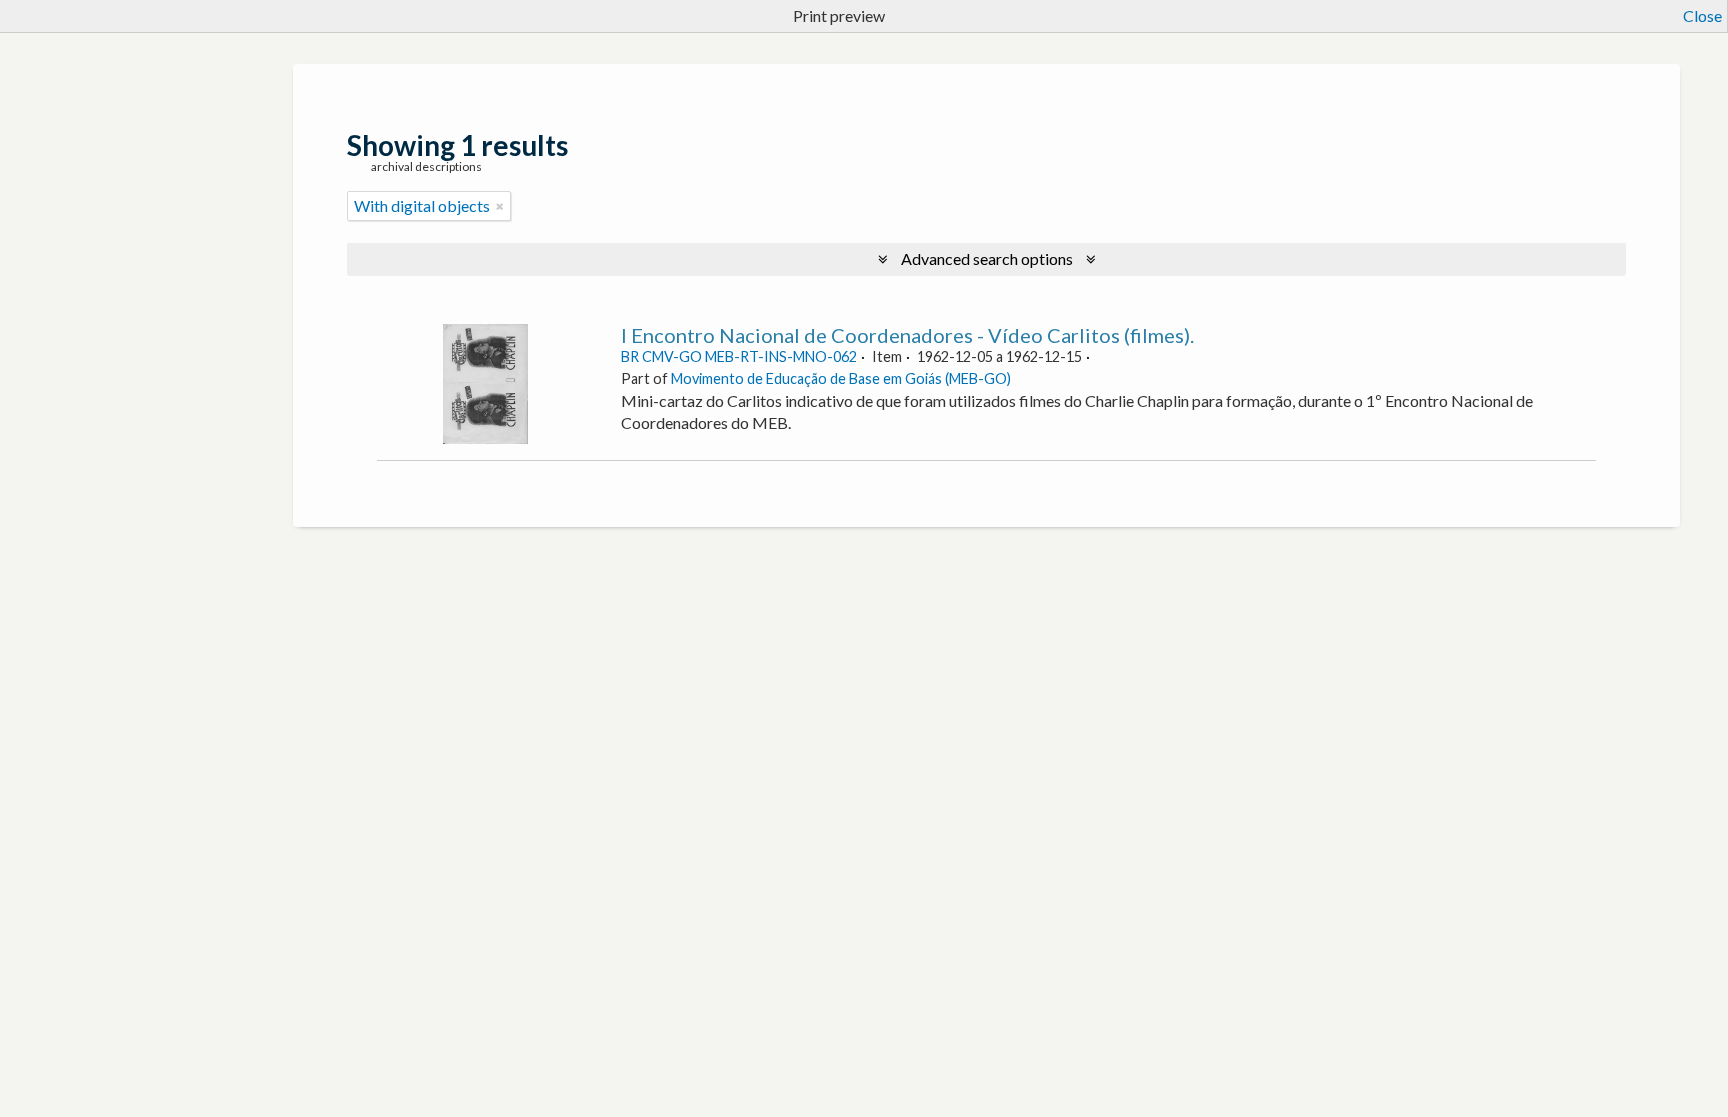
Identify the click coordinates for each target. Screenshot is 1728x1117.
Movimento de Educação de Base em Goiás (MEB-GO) (841, 378)
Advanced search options (987, 258)
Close (1702, 15)
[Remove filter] (500, 206)
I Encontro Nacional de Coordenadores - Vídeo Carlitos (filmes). (907, 335)
